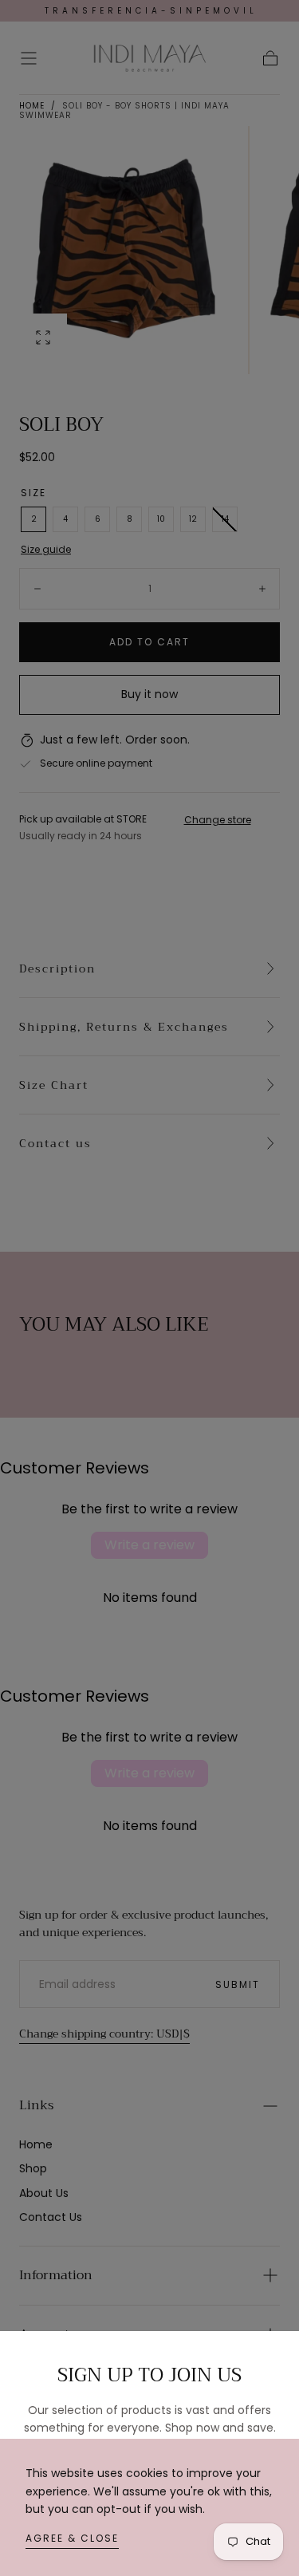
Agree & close (72, 2538)
